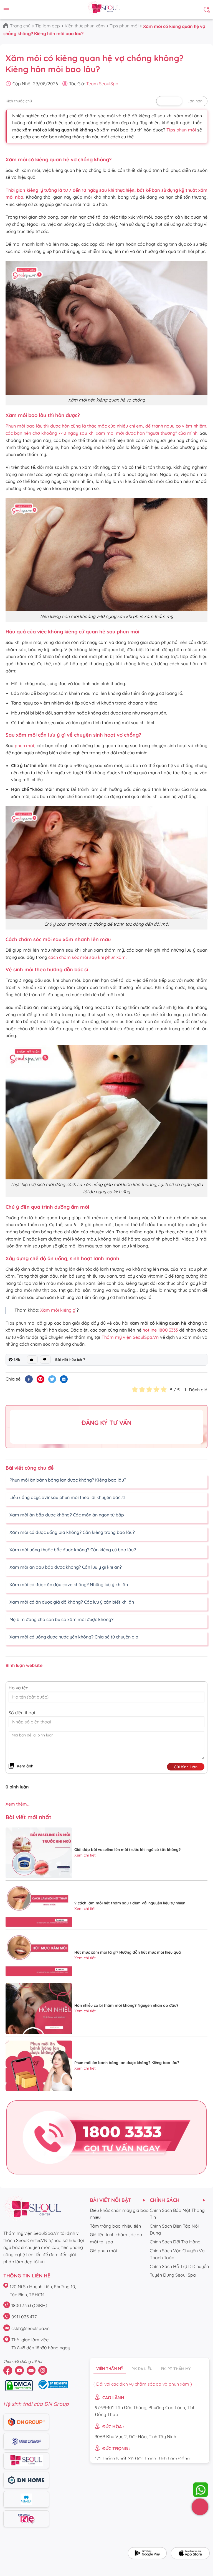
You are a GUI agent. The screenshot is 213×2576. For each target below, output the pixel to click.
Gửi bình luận (186, 1767)
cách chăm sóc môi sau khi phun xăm (87, 957)
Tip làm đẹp (48, 26)
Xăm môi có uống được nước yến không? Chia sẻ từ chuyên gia (73, 1637)
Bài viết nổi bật (110, 2200)
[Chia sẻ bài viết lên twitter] (52, 1379)
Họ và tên (18, 1688)
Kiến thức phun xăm (85, 26)
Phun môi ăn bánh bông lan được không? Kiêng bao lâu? (67, 1480)
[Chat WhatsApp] (201, 2490)
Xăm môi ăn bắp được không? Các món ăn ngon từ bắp (66, 1515)
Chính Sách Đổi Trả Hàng (175, 2242)
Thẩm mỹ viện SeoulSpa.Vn (130, 1337)
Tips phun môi (124, 26)
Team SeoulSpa (102, 84)
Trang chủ (20, 26)
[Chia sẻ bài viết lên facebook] (29, 1379)
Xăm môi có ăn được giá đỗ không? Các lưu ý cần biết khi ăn (71, 1602)
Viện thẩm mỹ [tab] (110, 2368)
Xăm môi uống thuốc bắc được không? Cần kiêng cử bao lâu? (72, 1550)
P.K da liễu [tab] (142, 2369)
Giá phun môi (103, 2251)
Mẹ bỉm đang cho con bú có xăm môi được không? (61, 1619)
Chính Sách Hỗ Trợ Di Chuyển (179, 2266)
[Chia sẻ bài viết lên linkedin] (64, 1379)
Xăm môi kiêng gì (58, 1310)
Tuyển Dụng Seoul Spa (173, 2275)
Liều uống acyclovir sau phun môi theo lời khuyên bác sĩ (67, 1497)
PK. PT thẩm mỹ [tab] (176, 2369)
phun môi (25, 745)
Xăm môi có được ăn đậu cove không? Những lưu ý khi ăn (68, 1585)
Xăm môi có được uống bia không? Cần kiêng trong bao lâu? (72, 1532)
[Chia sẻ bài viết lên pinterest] (40, 1379)
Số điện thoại (22, 1713)
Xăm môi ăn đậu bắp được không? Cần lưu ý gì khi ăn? (65, 1567)
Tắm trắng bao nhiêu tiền (115, 2226)
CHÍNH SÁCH (165, 2200)
